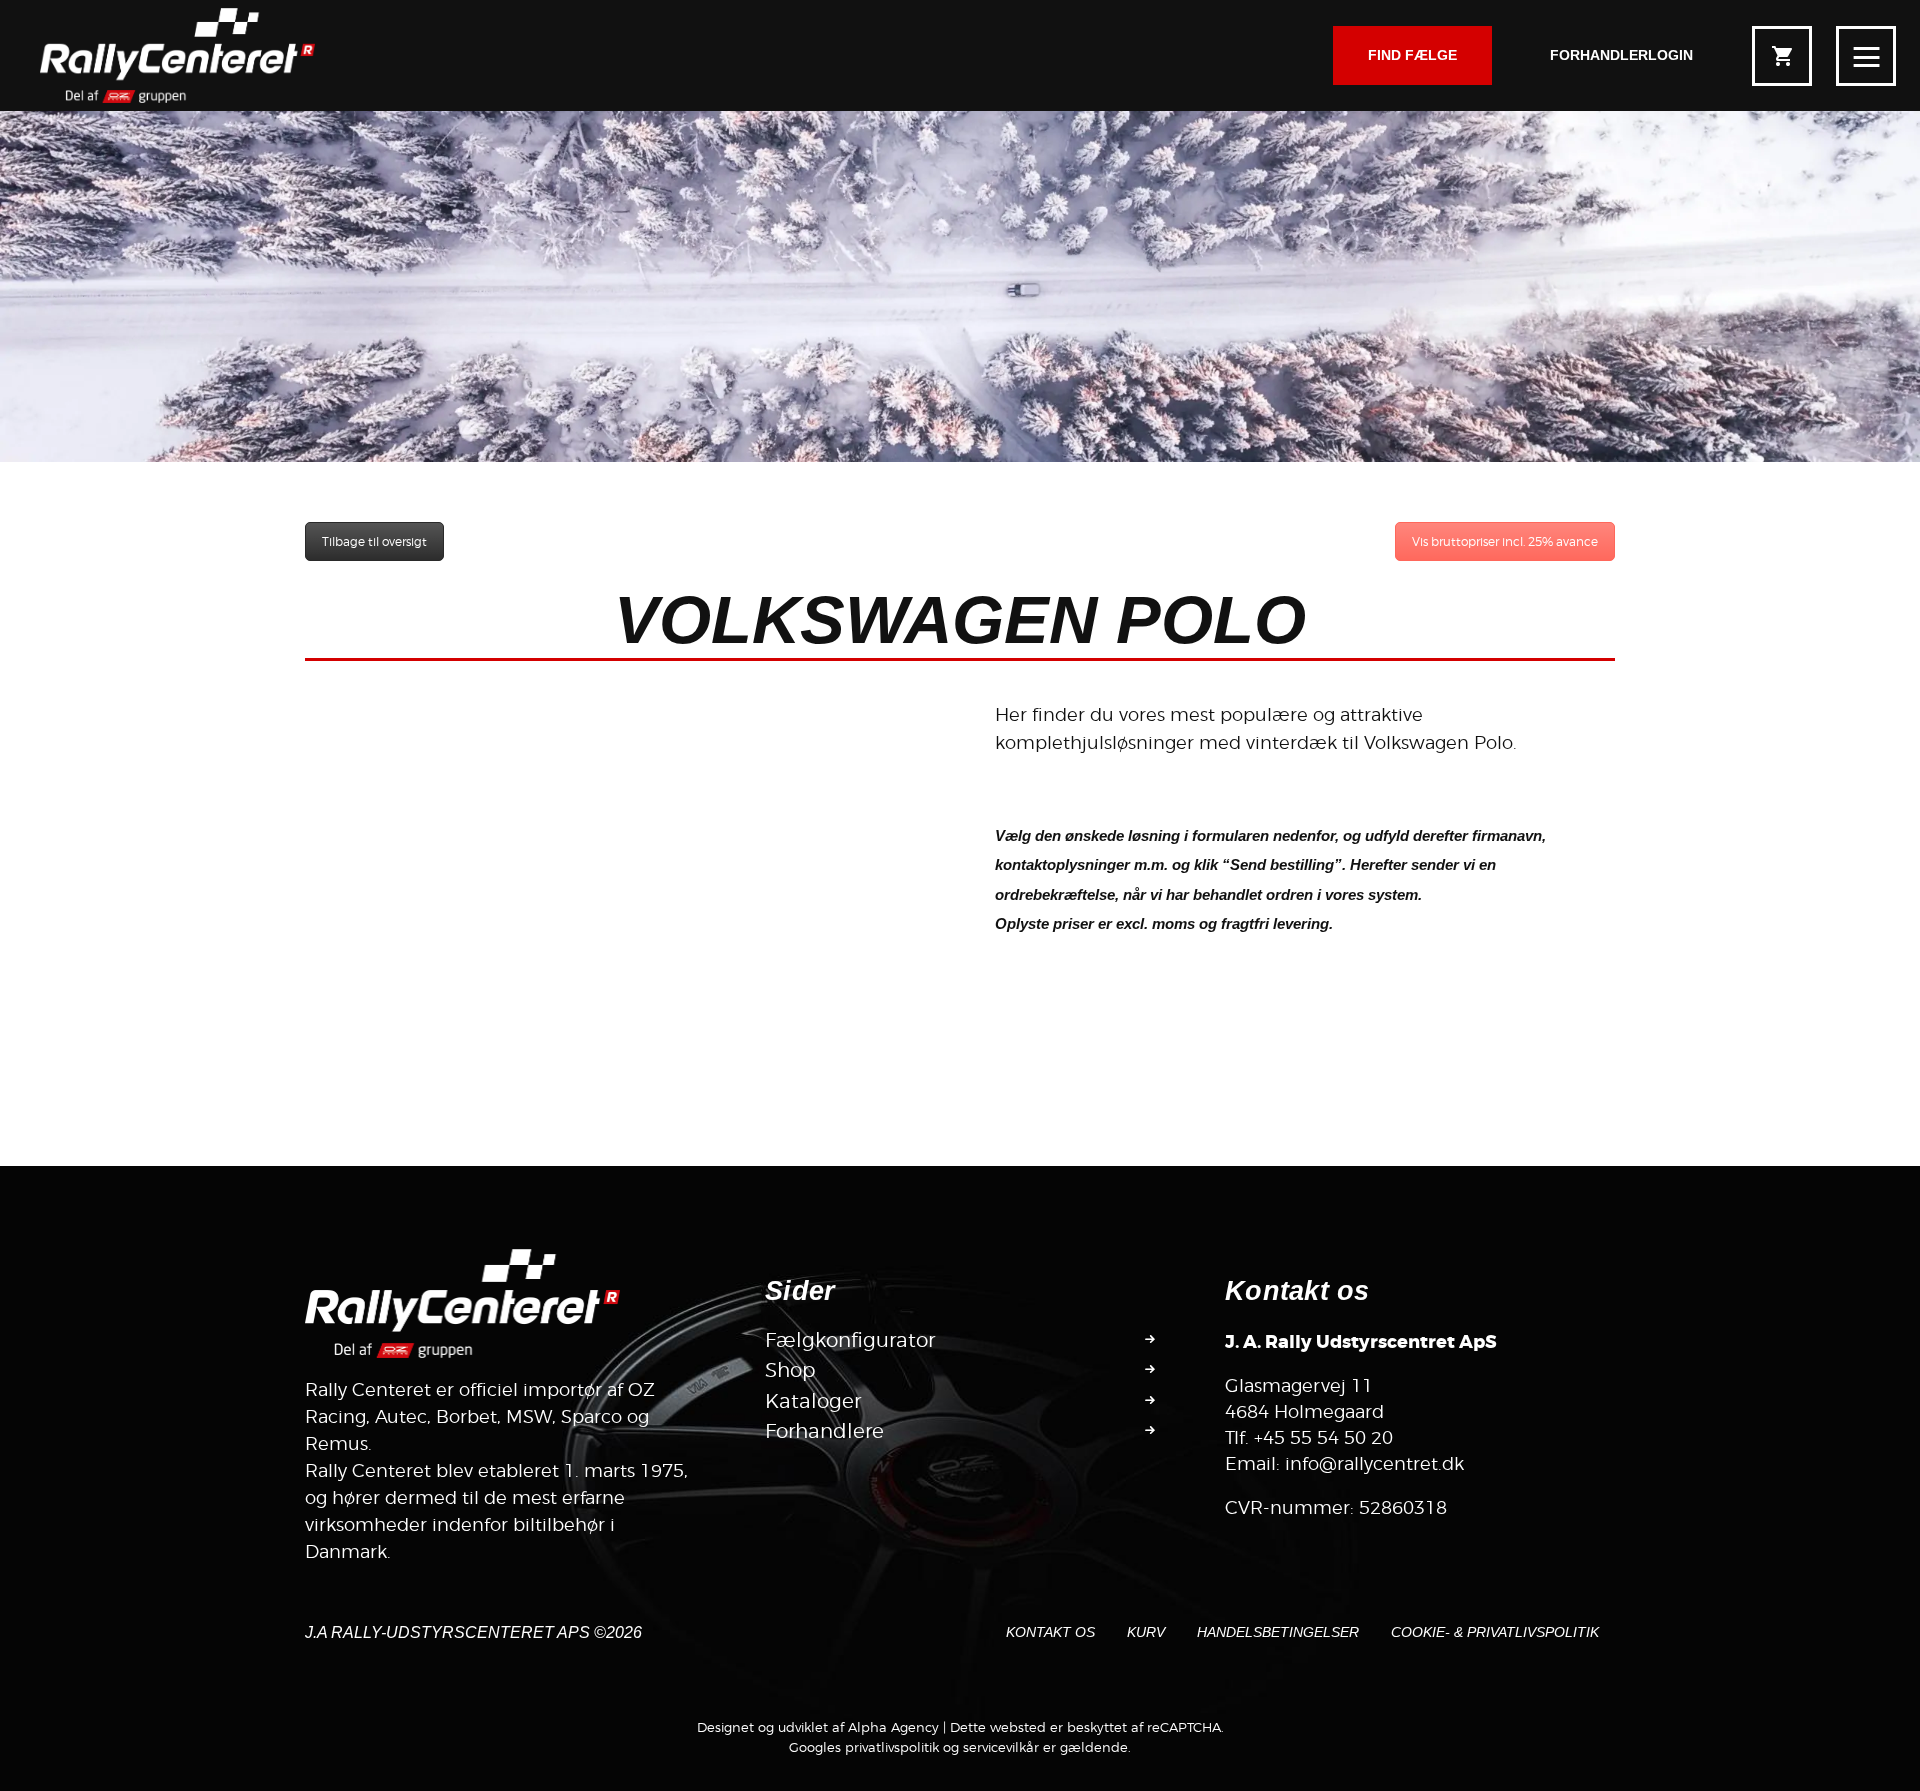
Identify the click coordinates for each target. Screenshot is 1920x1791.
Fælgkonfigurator (850, 1340)
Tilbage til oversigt (374, 541)
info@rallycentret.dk (1374, 1463)
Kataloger (813, 1401)
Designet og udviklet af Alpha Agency (818, 1727)
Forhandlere (824, 1431)
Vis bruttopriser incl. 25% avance (1505, 541)
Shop (790, 1370)
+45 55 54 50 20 (1323, 1437)
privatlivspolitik (892, 1747)
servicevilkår (1001, 1747)
